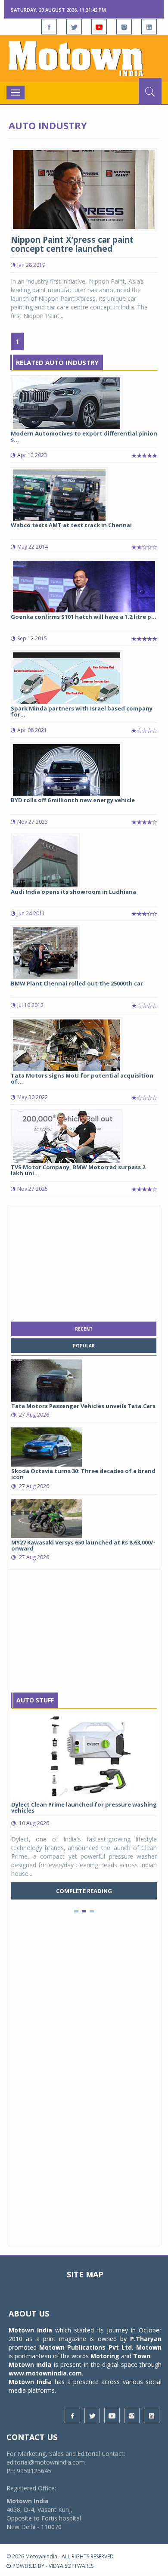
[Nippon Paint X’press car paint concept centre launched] (84, 189)
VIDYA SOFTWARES (71, 2566)
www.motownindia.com (45, 2373)
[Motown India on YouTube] (99, 27)
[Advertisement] (84, 1261)
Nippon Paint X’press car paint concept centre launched (72, 244)
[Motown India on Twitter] (74, 27)
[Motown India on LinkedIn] (149, 27)
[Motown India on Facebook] (49, 27)
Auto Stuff (35, 1700)
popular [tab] (84, 1346)
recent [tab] (84, 1329)
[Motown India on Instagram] (124, 27)
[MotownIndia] (84, 59)
